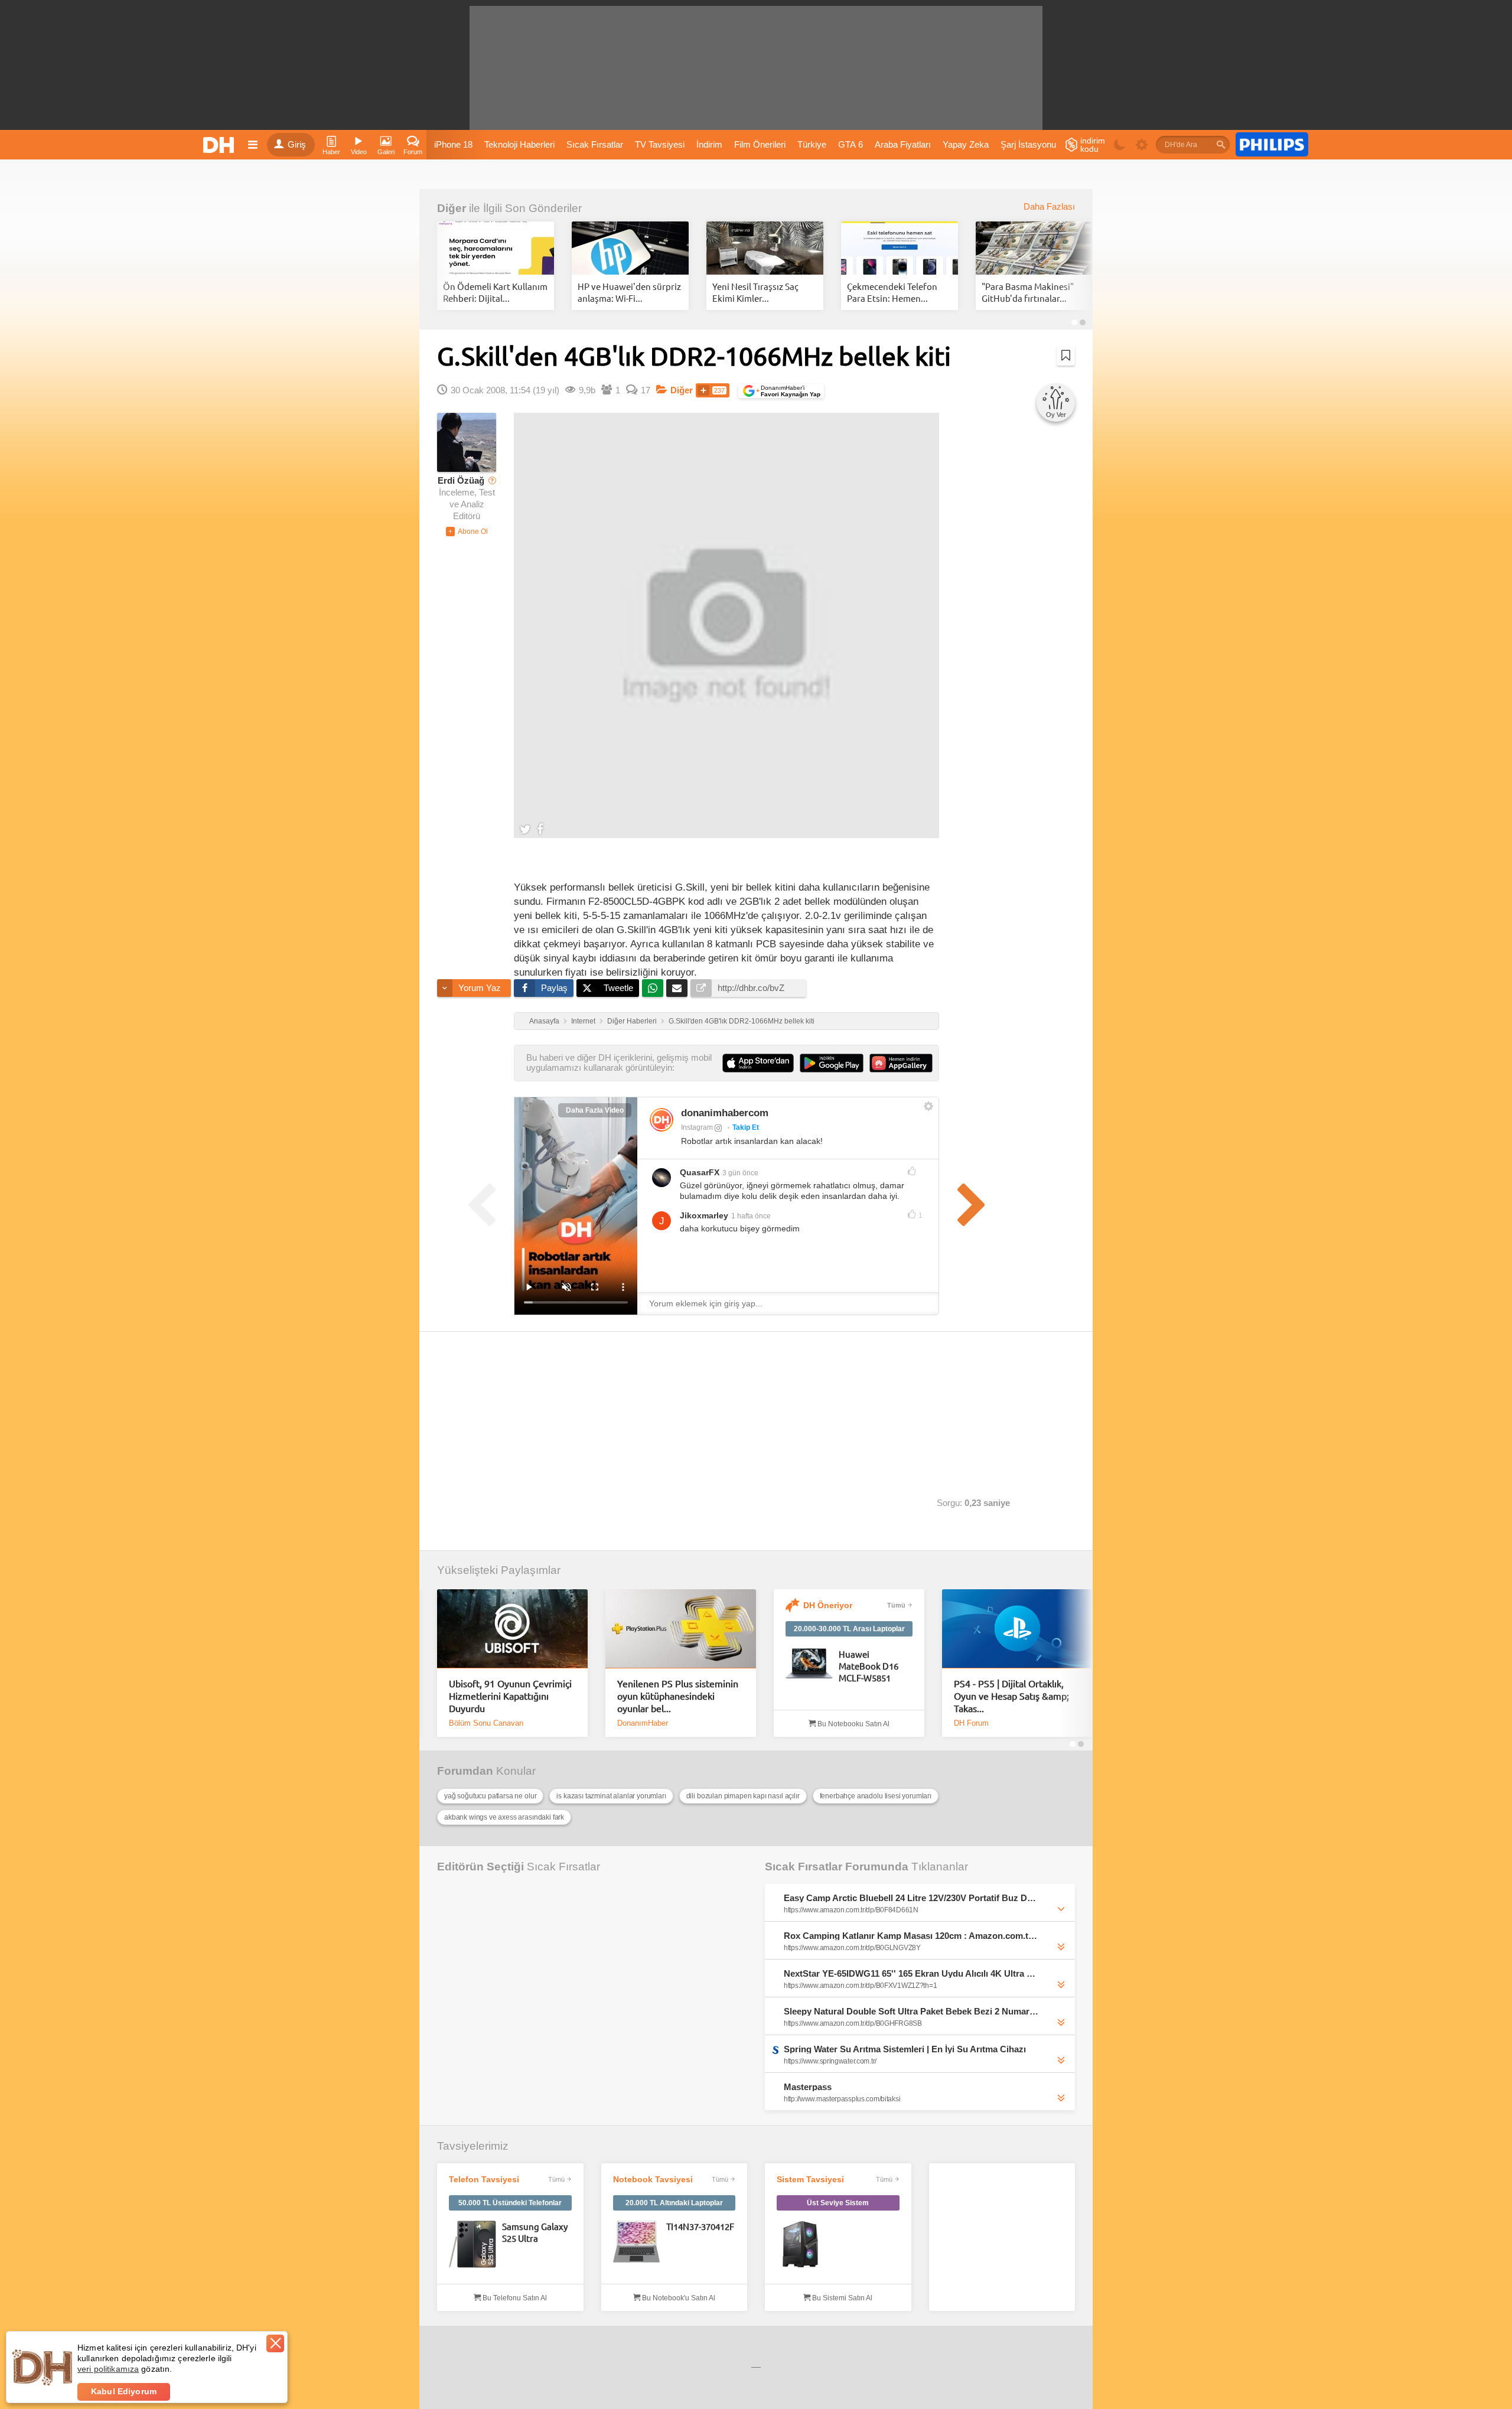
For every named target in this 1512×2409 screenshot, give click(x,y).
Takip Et (746, 1127)
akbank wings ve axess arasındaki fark (504, 1817)
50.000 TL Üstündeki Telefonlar (510, 2203)
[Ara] (1221, 145)
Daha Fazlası (1049, 207)
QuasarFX (700, 1172)
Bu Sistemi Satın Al (841, 2298)
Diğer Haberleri (632, 1021)
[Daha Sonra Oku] (1066, 356)
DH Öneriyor (828, 1605)
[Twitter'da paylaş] (525, 829)
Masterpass (808, 2087)
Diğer (452, 208)
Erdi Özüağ (461, 481)
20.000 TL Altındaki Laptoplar (674, 2203)
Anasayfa (544, 1021)
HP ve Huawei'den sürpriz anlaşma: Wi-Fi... (629, 292)
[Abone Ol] (467, 532)
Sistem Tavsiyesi (810, 2179)
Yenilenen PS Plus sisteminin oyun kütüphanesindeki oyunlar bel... (678, 1696)
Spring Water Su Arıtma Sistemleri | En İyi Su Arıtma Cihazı (905, 2049)
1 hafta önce (751, 1216)
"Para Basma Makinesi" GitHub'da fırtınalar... (1028, 292)
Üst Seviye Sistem (838, 2203)
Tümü (896, 1605)
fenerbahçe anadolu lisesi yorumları (876, 1796)
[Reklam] (1272, 145)
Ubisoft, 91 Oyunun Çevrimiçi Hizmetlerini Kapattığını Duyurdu (510, 1696)
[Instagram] (661, 1120)
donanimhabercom (725, 1113)
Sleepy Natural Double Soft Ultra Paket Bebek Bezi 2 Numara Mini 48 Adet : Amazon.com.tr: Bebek (912, 2011)
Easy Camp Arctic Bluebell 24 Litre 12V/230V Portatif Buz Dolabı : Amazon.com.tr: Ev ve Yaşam (912, 1898)
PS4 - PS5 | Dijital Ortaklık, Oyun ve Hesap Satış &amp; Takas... (1011, 1696)
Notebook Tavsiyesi (653, 2179)
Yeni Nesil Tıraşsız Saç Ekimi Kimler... (755, 292)
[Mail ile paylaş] (677, 988)
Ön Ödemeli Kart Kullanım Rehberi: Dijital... (495, 292)
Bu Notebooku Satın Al (853, 1724)
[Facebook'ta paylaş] (540, 829)
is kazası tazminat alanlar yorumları (611, 1796)
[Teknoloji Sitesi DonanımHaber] (220, 145)
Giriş (297, 145)
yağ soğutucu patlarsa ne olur (490, 1796)
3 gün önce (740, 1173)
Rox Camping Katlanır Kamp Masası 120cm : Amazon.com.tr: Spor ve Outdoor (912, 1936)
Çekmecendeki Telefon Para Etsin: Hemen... (892, 292)
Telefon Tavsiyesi (484, 2179)
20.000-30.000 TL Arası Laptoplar (849, 1629)
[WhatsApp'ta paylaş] (653, 988)
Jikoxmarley (704, 1215)
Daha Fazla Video (595, 1110)
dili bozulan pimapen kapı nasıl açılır (743, 1796)
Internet (583, 1021)
